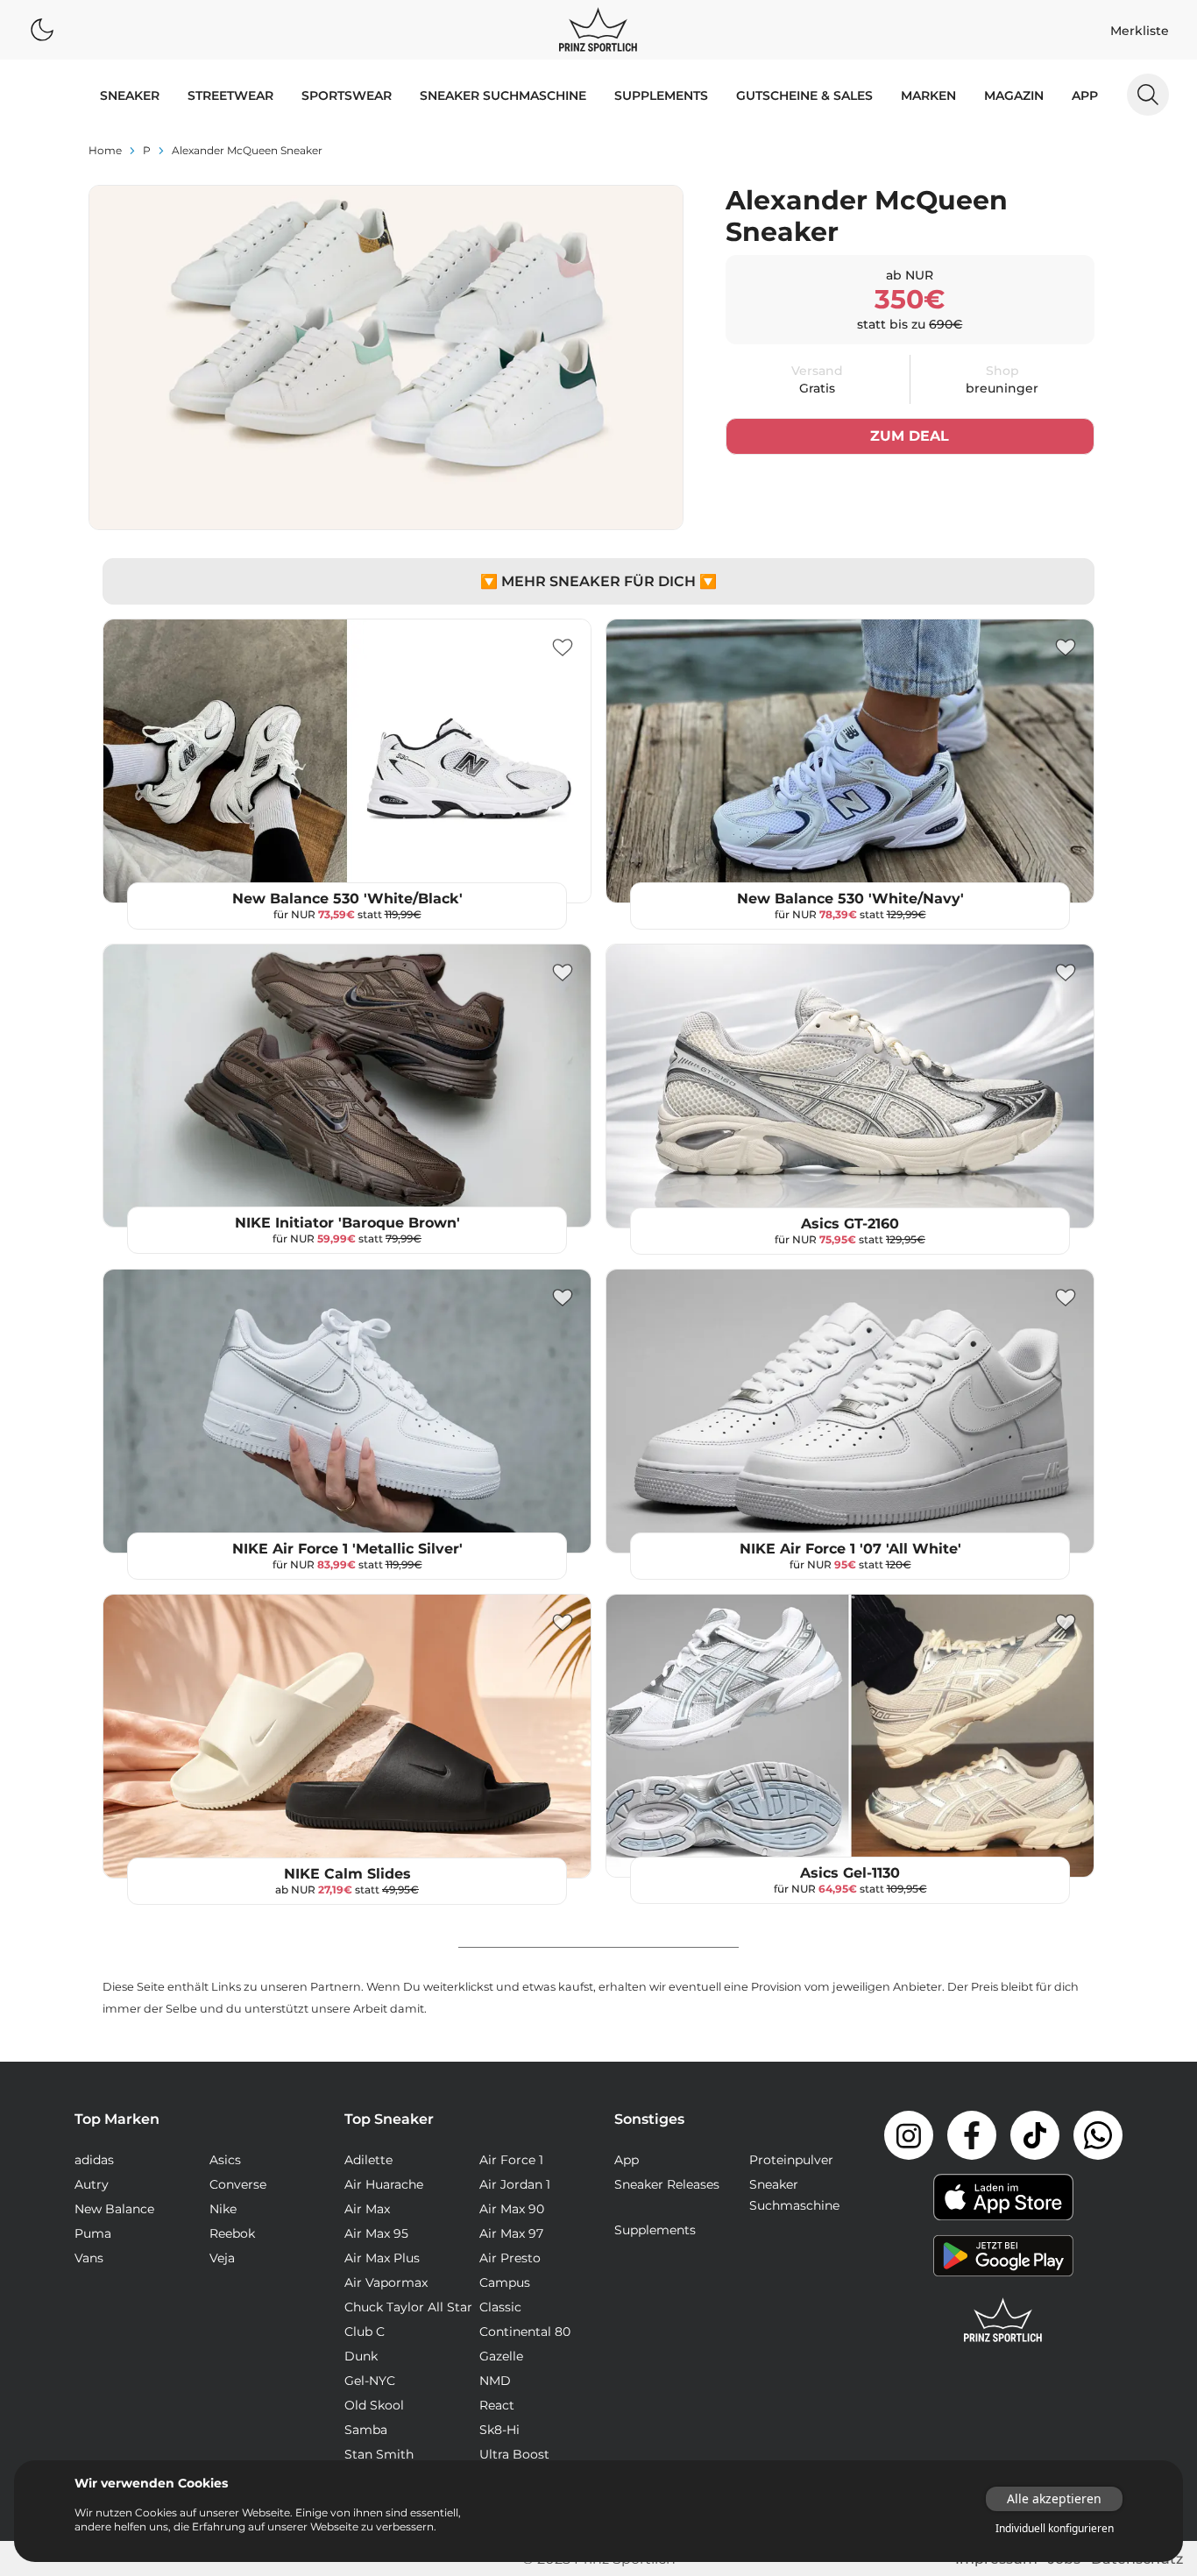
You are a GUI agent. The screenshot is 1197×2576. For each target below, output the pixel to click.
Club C (365, 2332)
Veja (222, 2258)
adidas (94, 2160)
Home (105, 150)
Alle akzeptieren (1054, 2498)
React (497, 2405)
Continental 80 (525, 2332)
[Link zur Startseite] (1003, 2320)
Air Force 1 (511, 2160)
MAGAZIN (1014, 96)
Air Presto (510, 2258)
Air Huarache (384, 2184)
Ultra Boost (514, 2454)
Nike (223, 2209)
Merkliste (1140, 31)
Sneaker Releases (667, 2184)
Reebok (232, 2233)
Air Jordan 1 (515, 2184)
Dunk (361, 2356)
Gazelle (501, 2356)
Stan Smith (379, 2454)
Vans (89, 2258)
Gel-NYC (370, 2381)
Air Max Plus (382, 2258)
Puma (93, 2233)
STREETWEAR (230, 96)
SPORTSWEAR (347, 96)
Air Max (367, 2209)
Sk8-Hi (499, 2430)
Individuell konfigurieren (1055, 2529)
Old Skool (374, 2405)
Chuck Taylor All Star (408, 2307)
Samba (366, 2430)
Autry (92, 2184)
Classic (500, 2307)
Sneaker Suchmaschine (503, 96)
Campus (505, 2282)
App (1085, 96)
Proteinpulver (791, 2160)
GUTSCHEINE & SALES (804, 96)
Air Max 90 (512, 2209)
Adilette (368, 2160)
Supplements (661, 96)
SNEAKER (130, 96)
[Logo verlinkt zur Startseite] (598, 30)
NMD (495, 2381)
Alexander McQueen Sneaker (247, 150)
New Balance (114, 2209)
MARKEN (928, 96)
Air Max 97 (511, 2233)
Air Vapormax (386, 2282)
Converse (238, 2184)
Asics (225, 2160)
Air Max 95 (376, 2233)
